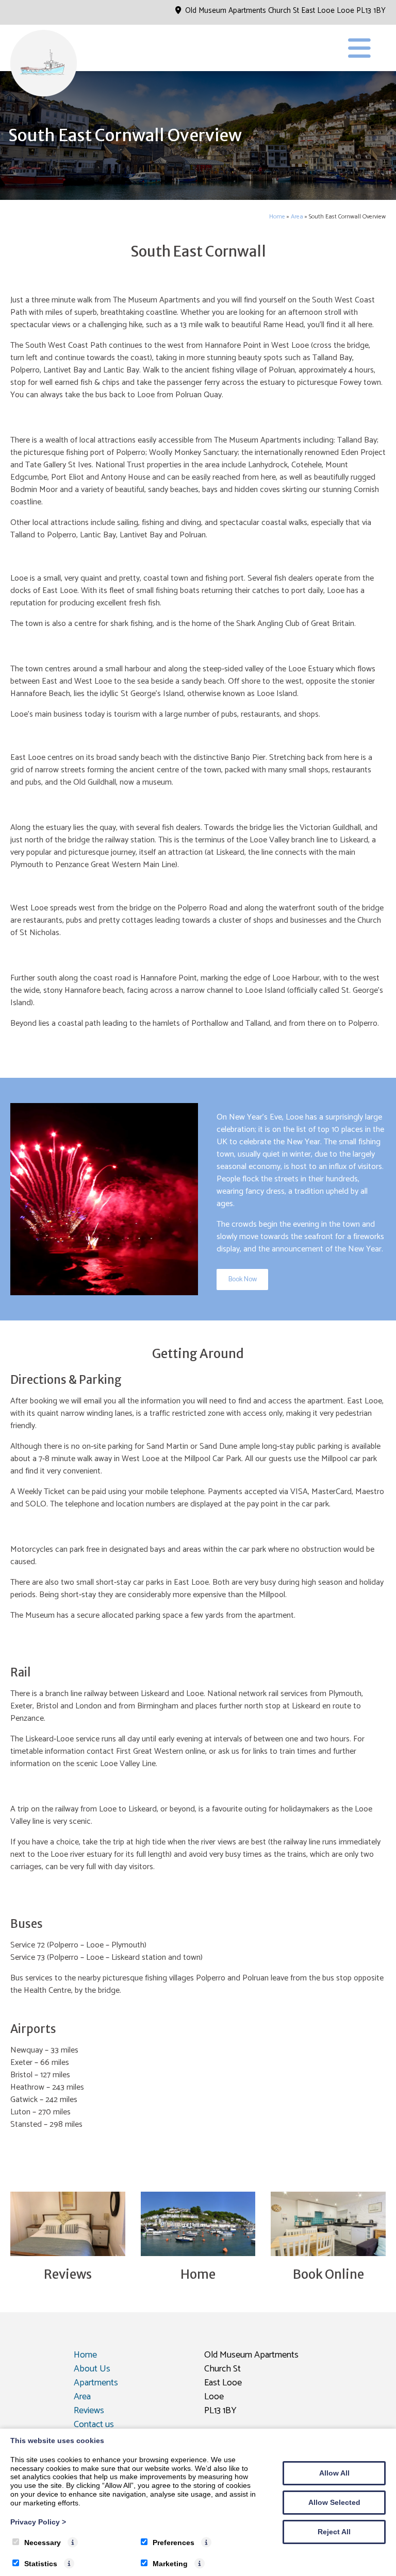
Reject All (334, 2532)
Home (277, 217)
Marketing (170, 2564)
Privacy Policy (38, 2522)
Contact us (94, 2425)
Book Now (243, 1279)
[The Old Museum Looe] (44, 95)
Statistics (41, 2564)
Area (297, 217)
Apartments (96, 2383)
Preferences (174, 2543)
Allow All (334, 2473)
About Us (92, 2369)
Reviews (89, 2411)
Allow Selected (334, 2502)
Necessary (43, 2543)
